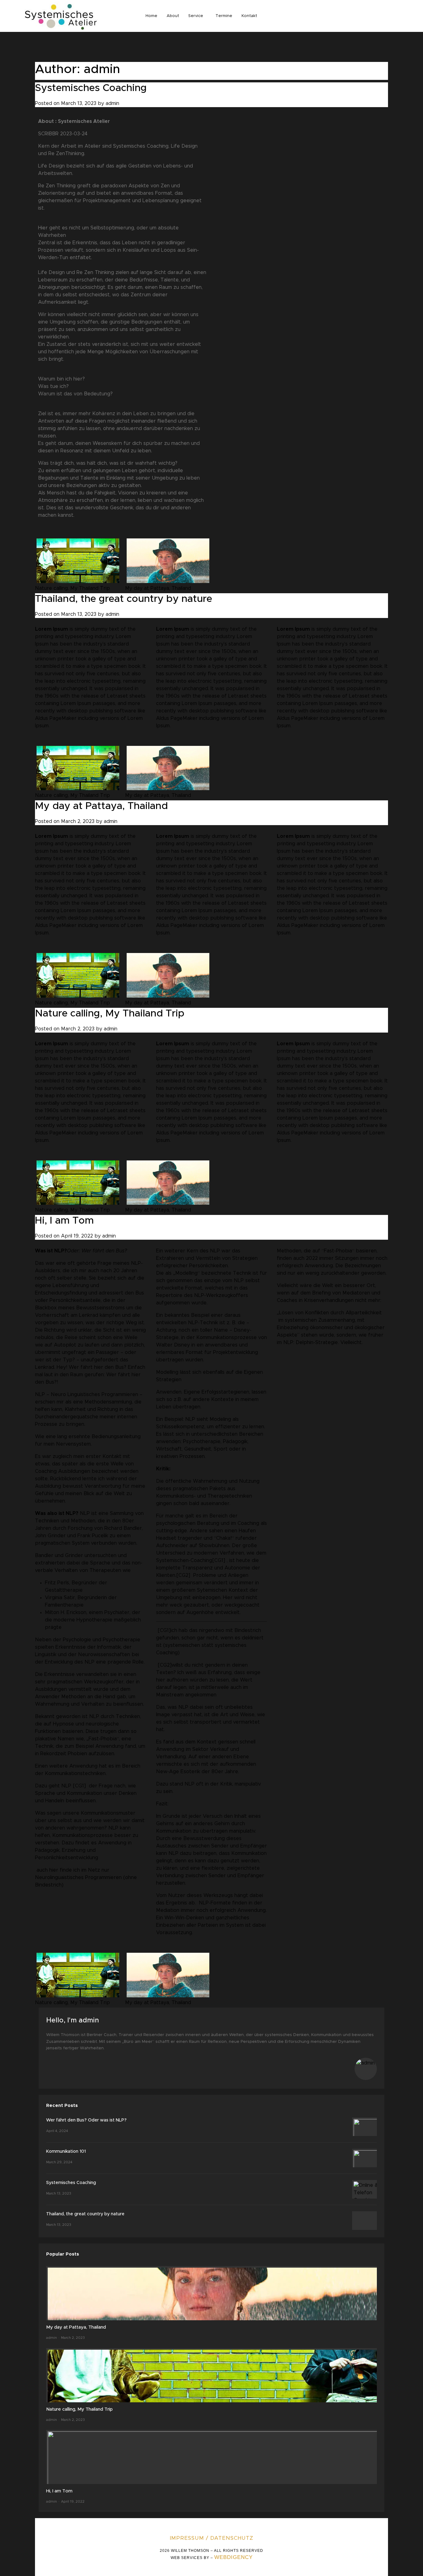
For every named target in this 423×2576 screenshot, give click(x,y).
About (173, 16)
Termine (224, 16)
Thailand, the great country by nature (124, 599)
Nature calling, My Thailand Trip (72, 588)
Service (196, 16)
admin (112, 103)
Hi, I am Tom (64, 1221)
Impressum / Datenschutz (211, 2538)
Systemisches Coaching (91, 88)
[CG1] (79, 1786)
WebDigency (233, 2557)
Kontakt (249, 16)
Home (151, 16)
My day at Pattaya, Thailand (158, 588)
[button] (197, 16)
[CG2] (183, 1575)
